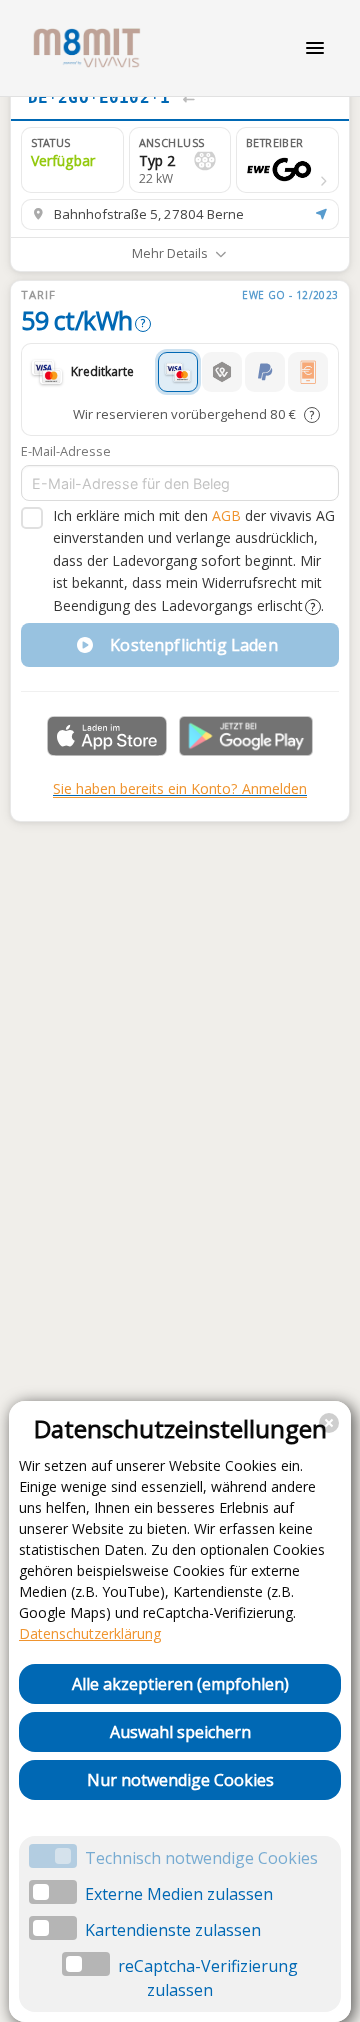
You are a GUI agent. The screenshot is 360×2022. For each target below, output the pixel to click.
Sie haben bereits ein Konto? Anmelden (180, 788)
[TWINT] (222, 372)
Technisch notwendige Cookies (201, 1858)
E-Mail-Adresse (66, 451)
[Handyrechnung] (308, 372)
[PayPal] (265, 372)
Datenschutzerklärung (90, 1633)
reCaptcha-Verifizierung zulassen (208, 1978)
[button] (287, 160)
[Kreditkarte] (178, 372)
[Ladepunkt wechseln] (188, 98)
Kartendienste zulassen (173, 1930)
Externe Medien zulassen (179, 1894)
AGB (226, 515)
